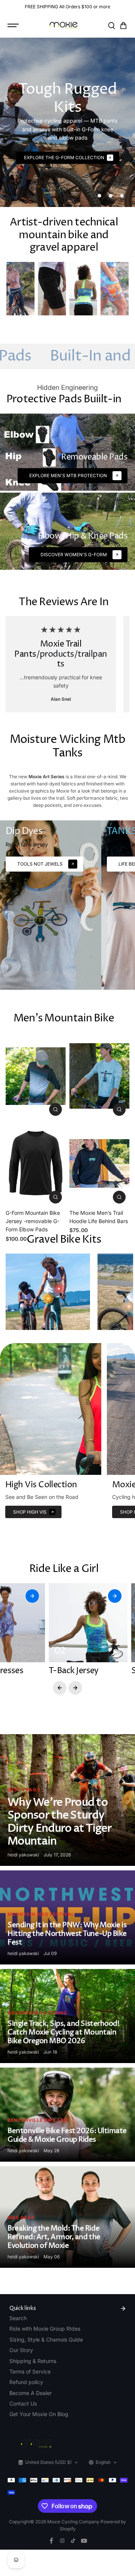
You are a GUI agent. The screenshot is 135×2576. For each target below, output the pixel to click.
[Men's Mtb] (20, 289)
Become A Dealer (31, 2393)
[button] (123, 26)
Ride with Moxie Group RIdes (45, 2329)
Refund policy (26, 2382)
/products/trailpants (72, 659)
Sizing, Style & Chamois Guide (46, 2339)
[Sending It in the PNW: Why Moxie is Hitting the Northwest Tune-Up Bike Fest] (67, 1917)
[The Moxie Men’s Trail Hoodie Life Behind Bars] (99, 1163)
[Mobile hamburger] (14, 26)
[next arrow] (75, 1688)
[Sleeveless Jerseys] (83, 289)
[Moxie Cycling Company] (64, 25)
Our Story (21, 2350)
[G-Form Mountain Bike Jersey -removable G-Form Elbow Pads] (36, 1163)
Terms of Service (30, 2371)
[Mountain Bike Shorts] (52, 289)
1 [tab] (100, 196)
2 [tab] (111, 196)
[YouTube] (84, 2541)
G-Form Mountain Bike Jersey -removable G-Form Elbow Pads (33, 1221)
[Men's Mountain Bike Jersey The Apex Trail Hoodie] (99, 1076)
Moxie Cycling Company (74, 2522)
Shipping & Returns (33, 2361)
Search (18, 2318)
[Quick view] (55, 1109)
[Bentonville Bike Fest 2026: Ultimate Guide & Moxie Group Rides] (67, 2115)
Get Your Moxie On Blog (39, 2414)
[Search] (111, 26)
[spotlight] (59, 1289)
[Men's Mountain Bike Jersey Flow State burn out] (36, 1076)
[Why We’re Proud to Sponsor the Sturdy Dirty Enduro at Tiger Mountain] (67, 1800)
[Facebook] (51, 2541)
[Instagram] (62, 2541)
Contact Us (23, 2403)
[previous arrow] (60, 1688)
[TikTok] (73, 2541)
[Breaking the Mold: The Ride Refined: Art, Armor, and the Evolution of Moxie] (67, 2217)
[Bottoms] (115, 289)
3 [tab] (122, 196)
